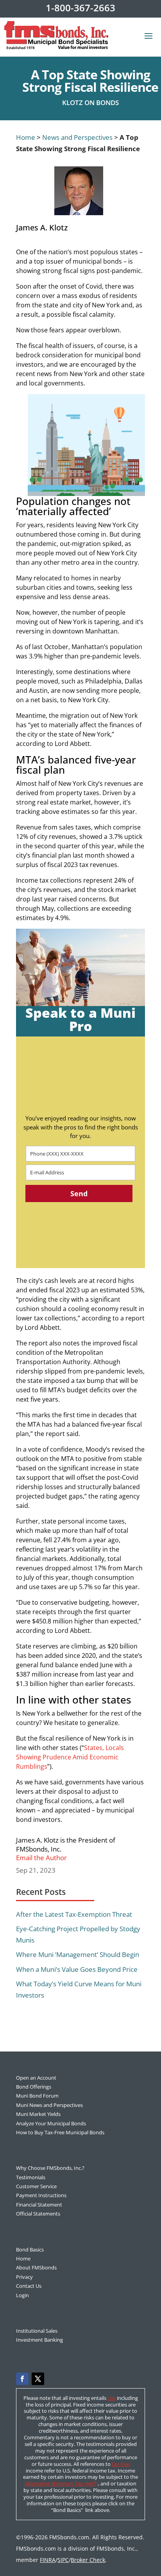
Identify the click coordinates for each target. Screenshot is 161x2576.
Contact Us (29, 2286)
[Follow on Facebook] (22, 2379)
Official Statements (38, 2214)
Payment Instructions (41, 2195)
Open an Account (36, 2078)
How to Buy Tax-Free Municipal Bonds (60, 2132)
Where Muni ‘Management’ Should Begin (78, 1954)
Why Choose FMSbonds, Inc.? (50, 2168)
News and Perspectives (77, 137)
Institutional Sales (37, 2331)
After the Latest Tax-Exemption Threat (74, 1914)
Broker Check (88, 2560)
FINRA (48, 2560)
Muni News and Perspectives (49, 2105)
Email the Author (41, 1858)
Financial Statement (39, 2205)
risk (112, 2398)
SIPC (63, 2560)
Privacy (24, 2277)
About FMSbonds (36, 2267)
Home (26, 137)
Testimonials (31, 2177)
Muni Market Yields (38, 2114)
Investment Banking (39, 2340)
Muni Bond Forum (37, 2096)
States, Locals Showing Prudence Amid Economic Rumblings (70, 1757)
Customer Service (36, 2186)
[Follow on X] (38, 2379)
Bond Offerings (34, 2087)
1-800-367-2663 (80, 8)
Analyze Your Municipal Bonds (51, 2123)
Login (22, 2295)
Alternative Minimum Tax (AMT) (61, 2483)
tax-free (121, 2464)
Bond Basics (30, 2250)
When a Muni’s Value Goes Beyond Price (77, 1969)
